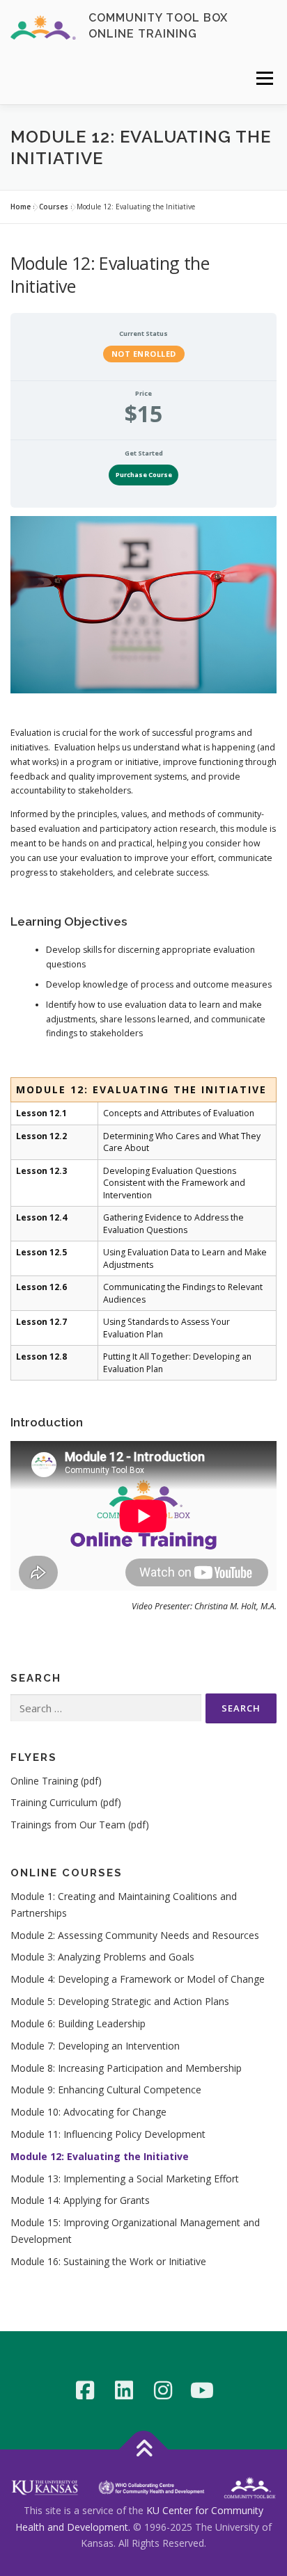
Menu (264, 78)
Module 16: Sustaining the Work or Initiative (108, 2261)
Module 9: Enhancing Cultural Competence (106, 2090)
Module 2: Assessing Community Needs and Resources (135, 1935)
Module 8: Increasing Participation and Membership (126, 2068)
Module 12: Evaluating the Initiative (100, 2156)
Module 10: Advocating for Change (88, 2112)
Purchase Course (144, 475)
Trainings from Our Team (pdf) (80, 1825)
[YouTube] (202, 2390)
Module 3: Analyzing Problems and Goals (102, 1957)
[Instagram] (163, 2390)
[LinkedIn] (124, 2390)
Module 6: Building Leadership (78, 2023)
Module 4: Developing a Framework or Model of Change (138, 1979)
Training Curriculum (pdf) (66, 1802)
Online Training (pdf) (56, 1781)
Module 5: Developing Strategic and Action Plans (120, 2001)
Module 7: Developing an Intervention (95, 2046)
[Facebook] (85, 2390)
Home (21, 207)
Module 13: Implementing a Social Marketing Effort (125, 2179)
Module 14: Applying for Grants (80, 2200)
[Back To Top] (144, 2449)
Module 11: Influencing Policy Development (108, 2134)
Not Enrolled (144, 354)
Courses (54, 207)
